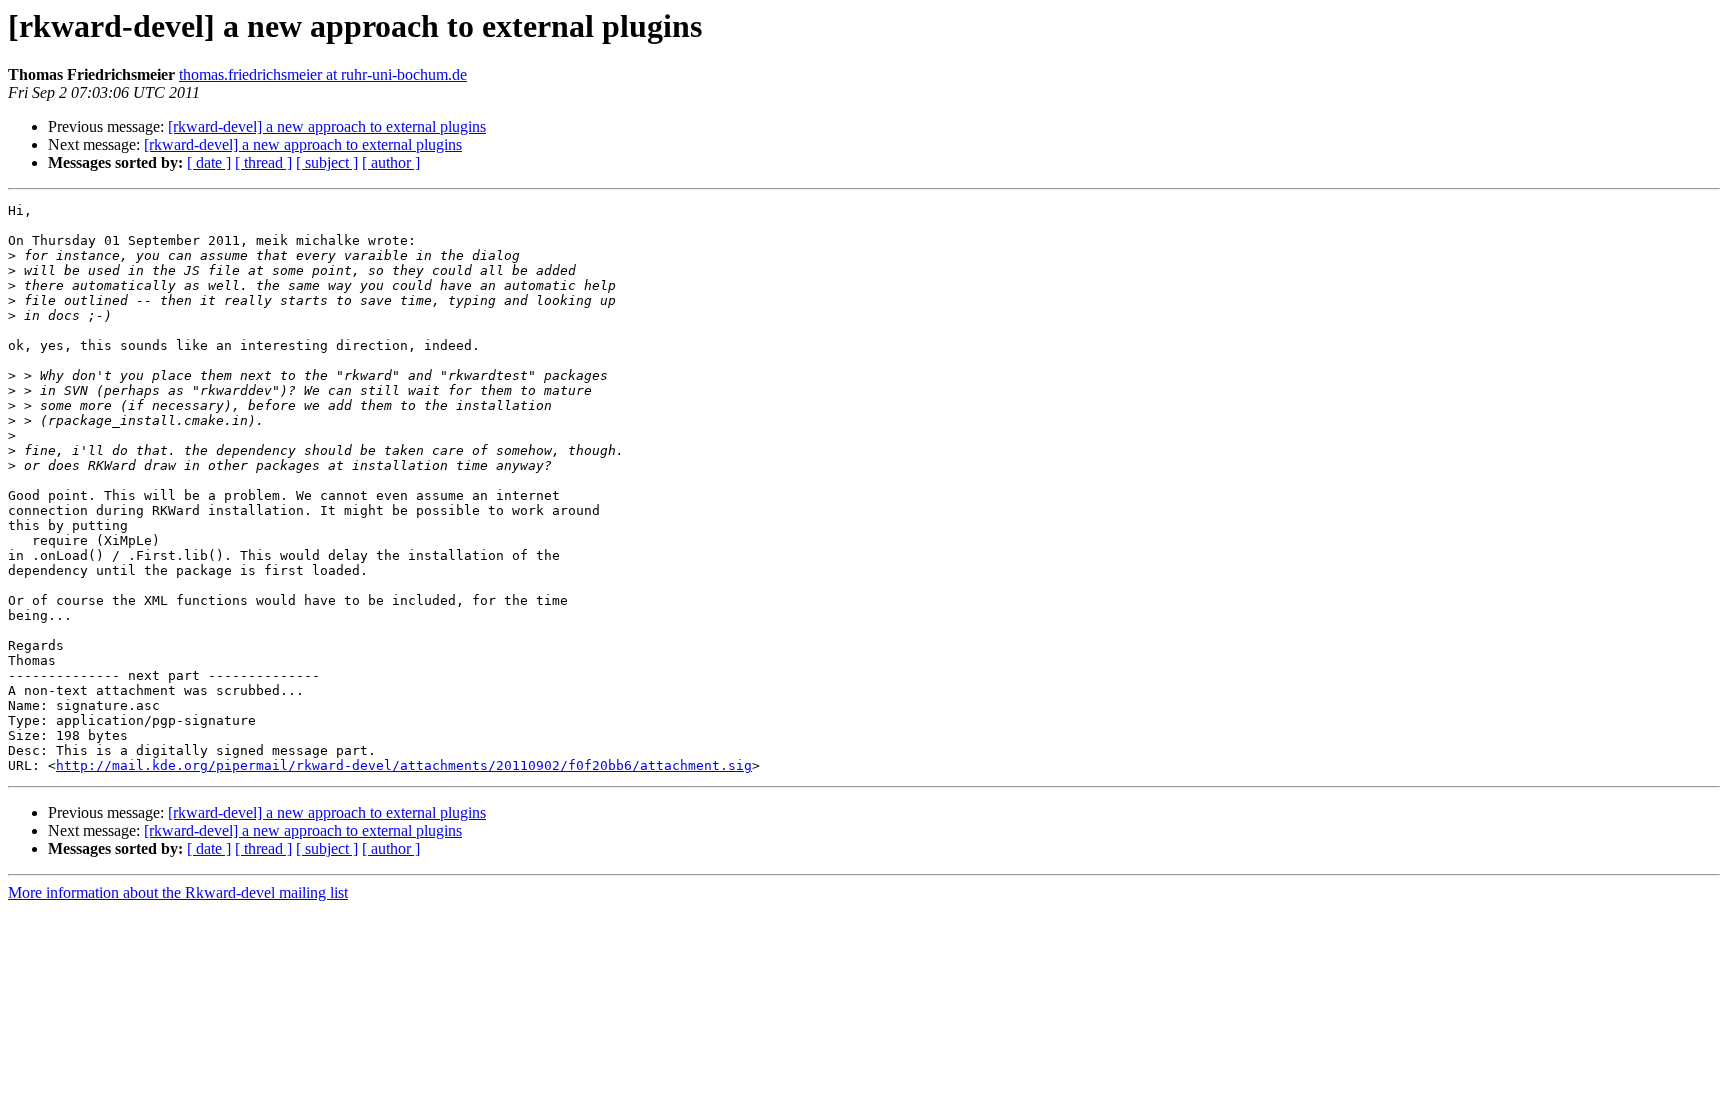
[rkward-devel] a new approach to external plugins (327, 126)
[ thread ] (263, 162)
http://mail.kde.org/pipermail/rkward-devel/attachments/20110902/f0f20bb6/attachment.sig (404, 765)
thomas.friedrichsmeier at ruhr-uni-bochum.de (323, 74)
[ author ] (391, 162)
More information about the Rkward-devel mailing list (178, 892)
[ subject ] (327, 162)
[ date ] (209, 162)
